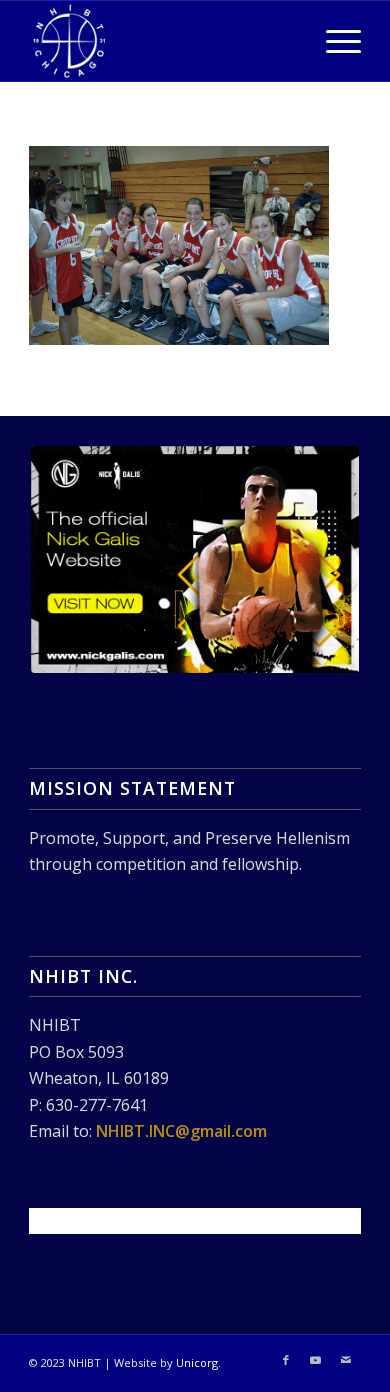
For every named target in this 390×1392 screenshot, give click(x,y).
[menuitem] (333, 41)
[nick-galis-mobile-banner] (195, 560)
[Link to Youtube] (316, 1360)
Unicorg (197, 1362)
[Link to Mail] (346, 1360)
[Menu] (333, 41)
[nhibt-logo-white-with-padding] (161, 41)
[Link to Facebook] (286, 1360)
